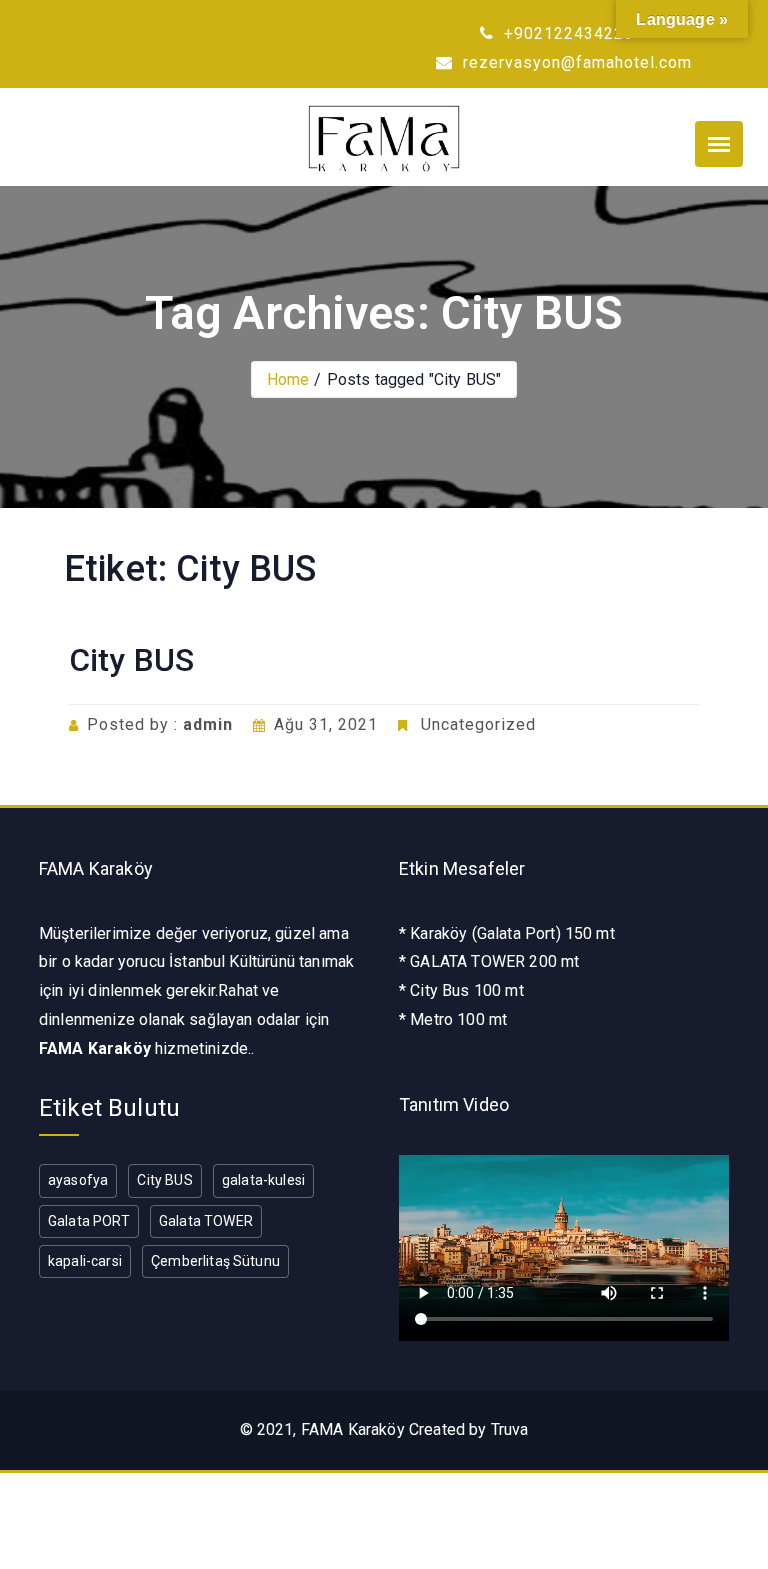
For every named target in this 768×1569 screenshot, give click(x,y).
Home (288, 379)
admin (208, 724)
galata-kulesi (263, 1180)
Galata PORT (89, 1221)
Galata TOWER (206, 1221)
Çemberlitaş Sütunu (215, 1261)
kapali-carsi (85, 1261)
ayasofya (78, 1180)
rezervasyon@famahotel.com (575, 62)
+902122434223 (566, 33)
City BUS (131, 660)
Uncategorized (478, 724)
